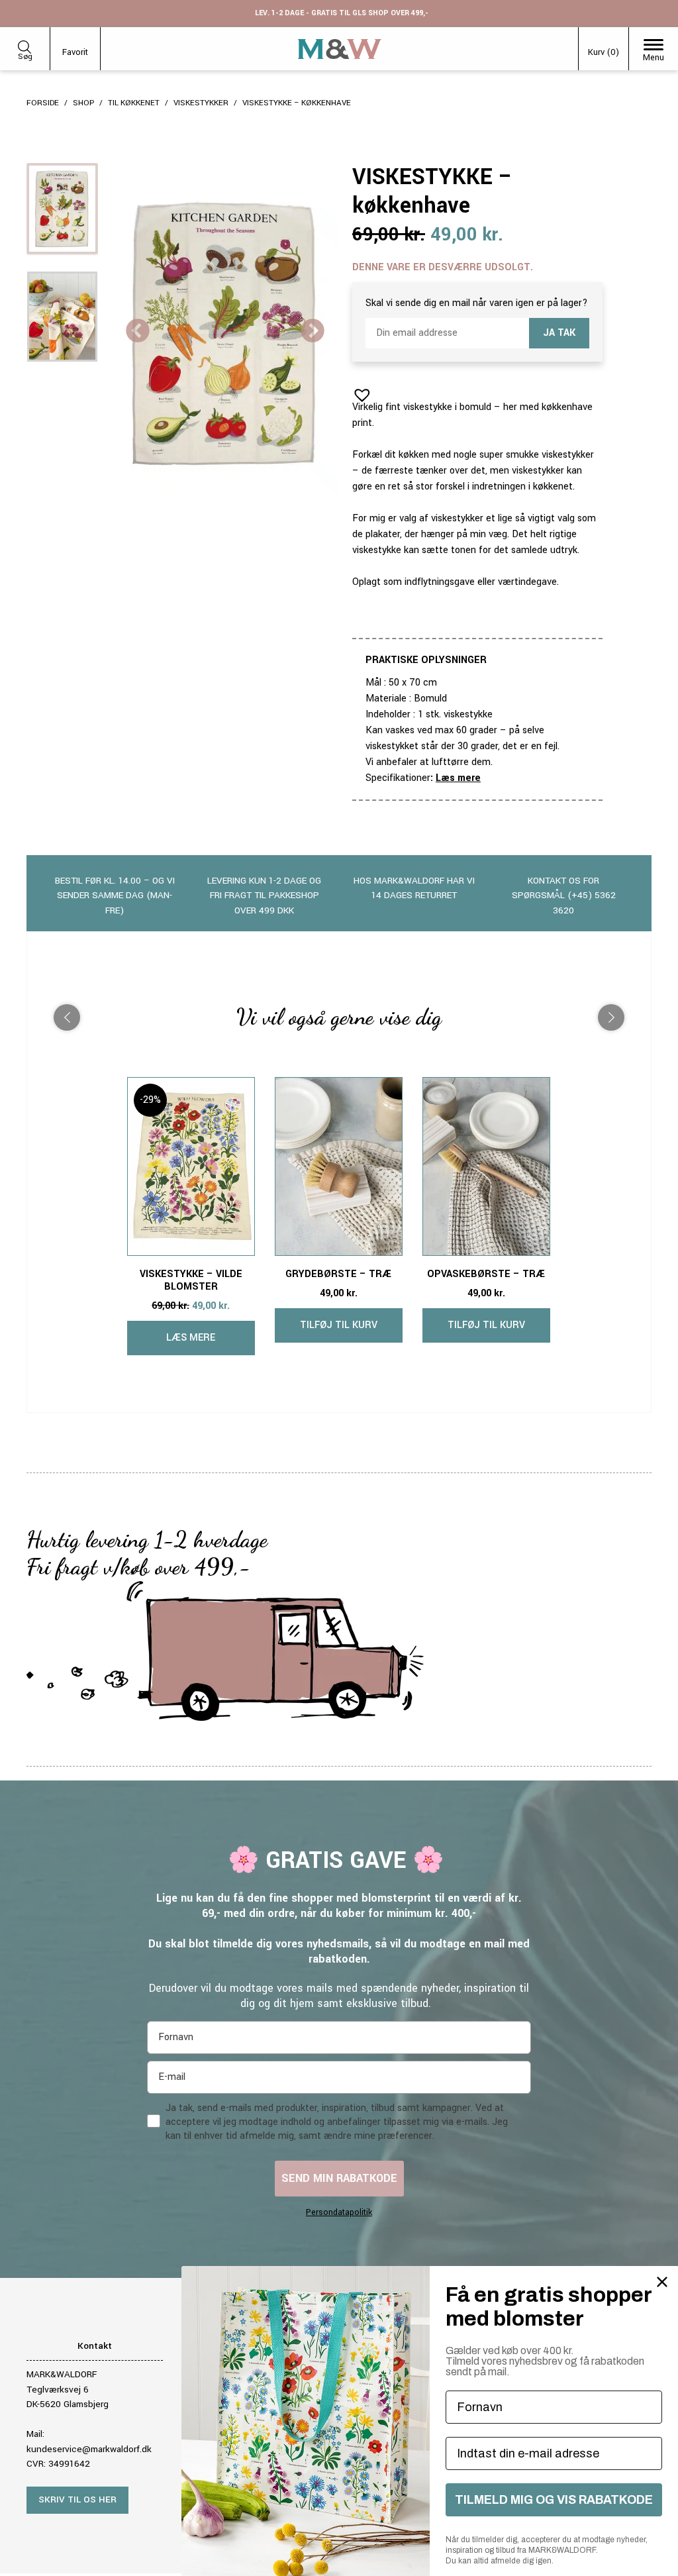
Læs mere (458, 778)
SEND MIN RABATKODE (339, 2178)
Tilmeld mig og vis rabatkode (554, 2500)
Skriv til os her (77, 2499)
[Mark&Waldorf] (340, 49)
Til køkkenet (134, 103)
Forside (43, 103)
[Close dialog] (662, 2282)
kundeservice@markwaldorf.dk (89, 2449)
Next (313, 332)
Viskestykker (201, 103)
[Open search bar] (24, 45)
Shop (83, 103)
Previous (138, 332)
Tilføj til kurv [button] (339, 1325)
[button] (358, 391)
